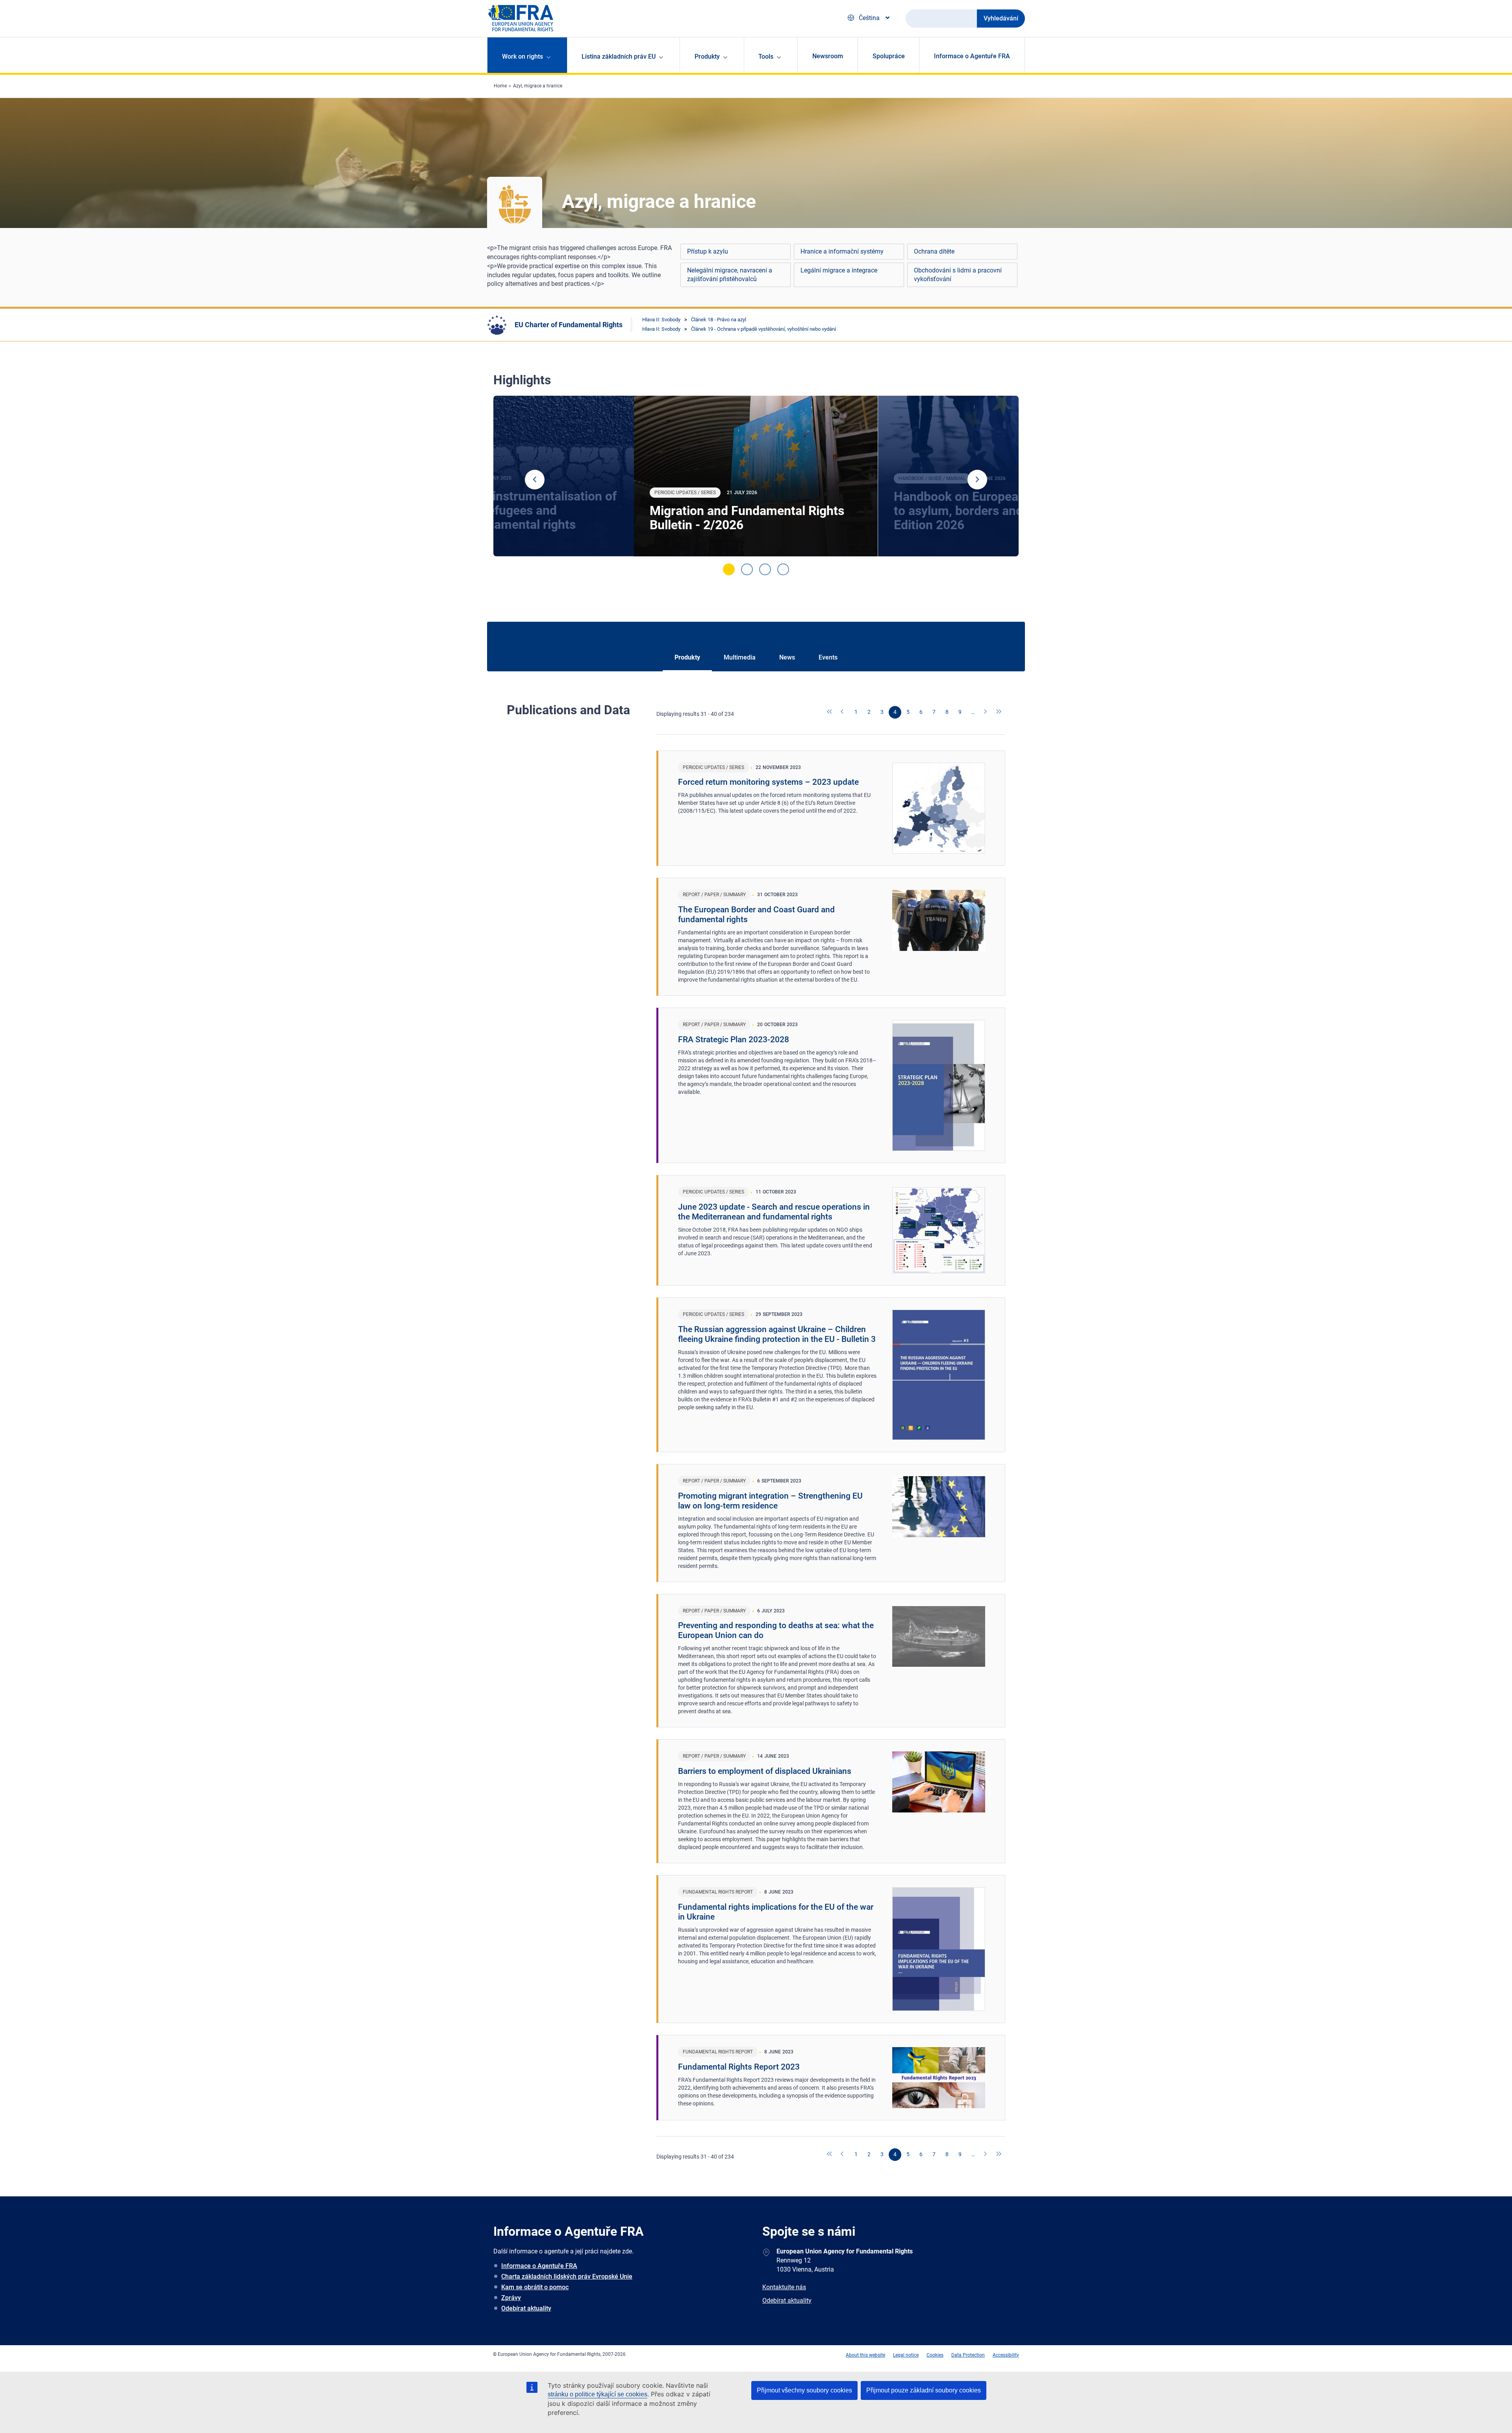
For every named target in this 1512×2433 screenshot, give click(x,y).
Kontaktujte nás (784, 2287)
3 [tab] (765, 569)
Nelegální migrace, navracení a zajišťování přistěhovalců (730, 275)
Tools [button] (766, 57)
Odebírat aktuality (526, 2308)
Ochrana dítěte (934, 251)
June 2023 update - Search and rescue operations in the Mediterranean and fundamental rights (774, 1212)
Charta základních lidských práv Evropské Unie (567, 2276)
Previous (535, 480)
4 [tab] (783, 569)
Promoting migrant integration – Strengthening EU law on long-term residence (770, 1501)
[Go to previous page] (843, 712)
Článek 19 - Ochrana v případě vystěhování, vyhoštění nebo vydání (763, 329)
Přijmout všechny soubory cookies (804, 2390)
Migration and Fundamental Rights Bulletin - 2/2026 (747, 518)
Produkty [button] (707, 57)
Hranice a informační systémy (842, 251)
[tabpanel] (756, 476)
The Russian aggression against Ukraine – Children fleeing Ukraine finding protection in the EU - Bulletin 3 (777, 1334)
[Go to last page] (999, 712)
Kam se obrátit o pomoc (535, 2287)
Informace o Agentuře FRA (972, 56)
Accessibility (1006, 2355)
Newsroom (828, 56)
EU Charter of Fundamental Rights (569, 325)
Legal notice (906, 2355)
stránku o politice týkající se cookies (598, 2394)
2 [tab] (747, 569)
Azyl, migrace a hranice (538, 86)
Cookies (935, 2355)
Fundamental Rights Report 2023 (739, 2067)
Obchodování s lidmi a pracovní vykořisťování (958, 275)
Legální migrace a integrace (839, 270)
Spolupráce (889, 56)
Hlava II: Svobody (661, 320)
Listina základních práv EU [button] (619, 57)
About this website (865, 2355)
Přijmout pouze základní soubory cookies (924, 2390)
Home (500, 86)
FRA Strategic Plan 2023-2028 (734, 1040)
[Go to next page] (986, 712)
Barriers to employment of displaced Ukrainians (765, 1771)
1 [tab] (729, 569)
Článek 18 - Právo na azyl (719, 320)
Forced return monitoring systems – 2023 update (768, 782)
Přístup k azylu (708, 251)
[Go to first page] (830, 712)
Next (977, 480)
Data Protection (968, 2355)
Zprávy (511, 2298)
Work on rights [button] (523, 57)
